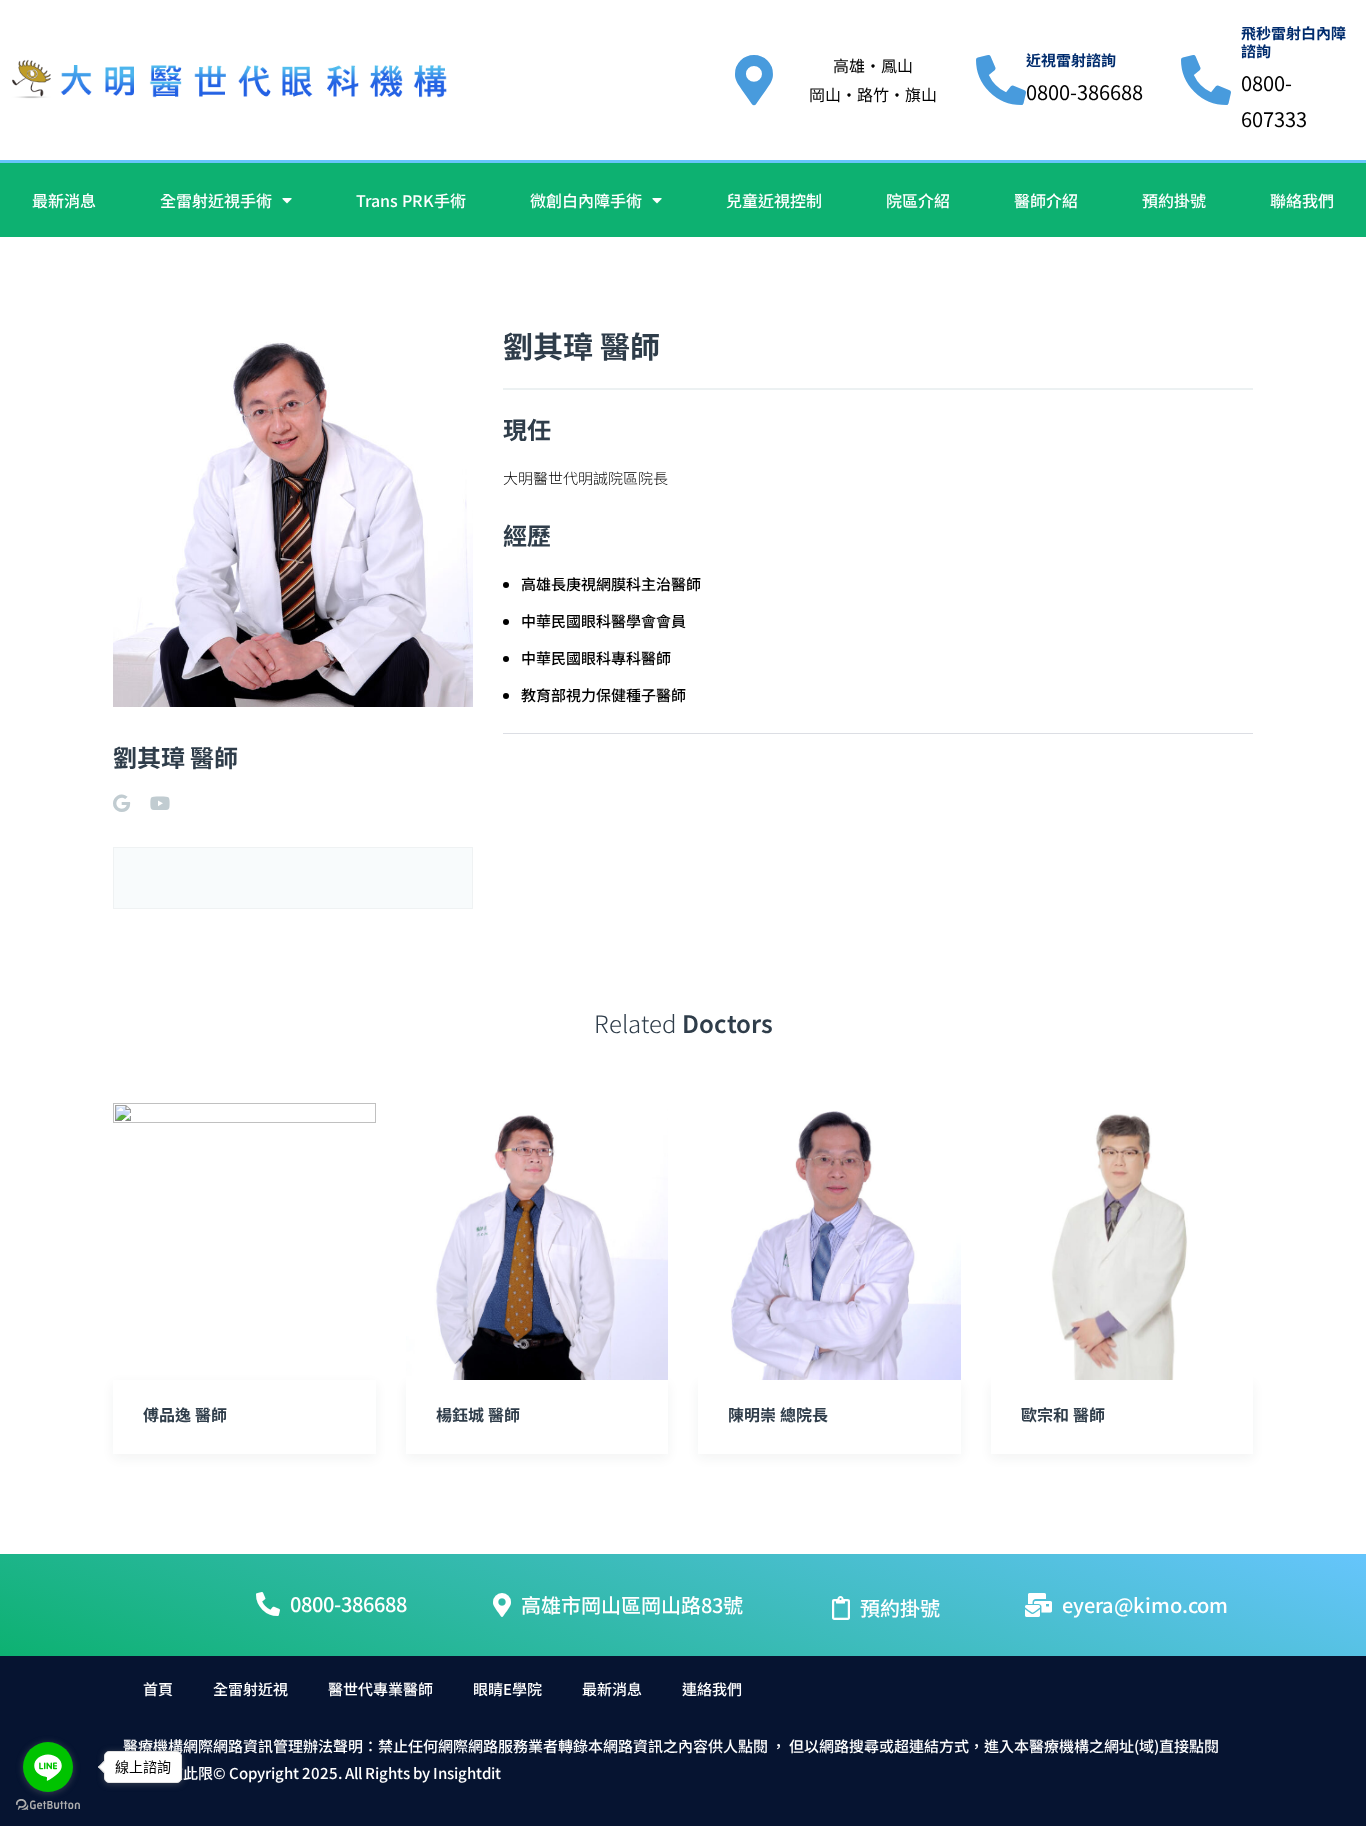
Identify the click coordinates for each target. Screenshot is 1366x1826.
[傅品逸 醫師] (244, 1241)
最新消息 (64, 200)
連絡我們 (712, 1688)
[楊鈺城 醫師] (537, 1241)
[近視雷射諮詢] (1001, 80)
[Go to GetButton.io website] (48, 1805)
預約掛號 (1174, 200)
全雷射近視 (250, 1688)
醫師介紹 (1046, 200)
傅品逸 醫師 (185, 1414)
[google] (121, 803)
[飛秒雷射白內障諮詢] (1206, 80)
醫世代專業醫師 (380, 1688)
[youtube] (160, 803)
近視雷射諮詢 (1071, 59)
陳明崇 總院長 (778, 1414)
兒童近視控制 (774, 200)
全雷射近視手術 (216, 200)
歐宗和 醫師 (1063, 1414)
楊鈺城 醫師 (478, 1414)
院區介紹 (918, 200)
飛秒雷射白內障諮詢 (1293, 41)
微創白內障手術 (586, 200)
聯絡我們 (1302, 200)
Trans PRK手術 (411, 200)
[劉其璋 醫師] (293, 514)
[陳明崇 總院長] (829, 1241)
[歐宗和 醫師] (1122, 1241)
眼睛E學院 (507, 1688)
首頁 (158, 1688)
